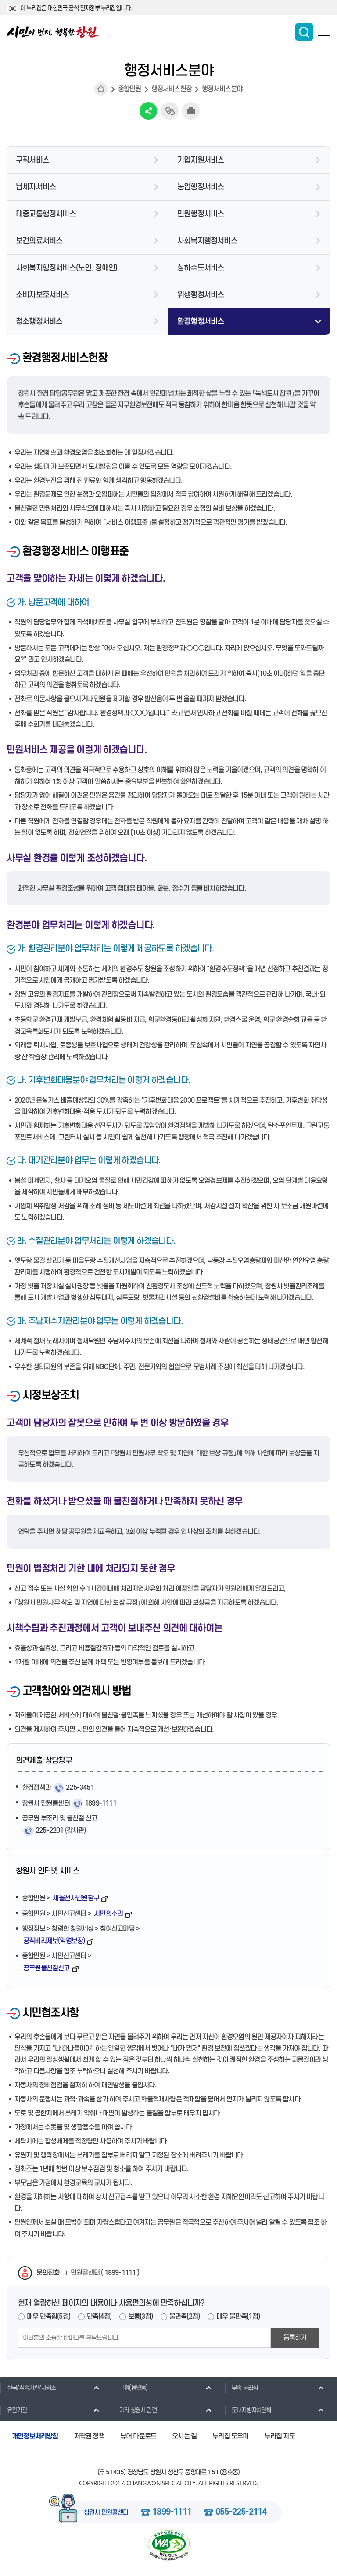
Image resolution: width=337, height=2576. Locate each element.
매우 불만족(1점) (238, 2317)
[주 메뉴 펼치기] (324, 32)
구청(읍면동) (133, 2388)
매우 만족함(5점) (48, 2317)
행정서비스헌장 (172, 89)
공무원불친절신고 (47, 1968)
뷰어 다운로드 (138, 2436)
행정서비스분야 (222, 89)
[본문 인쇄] (191, 111)
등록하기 (295, 2338)
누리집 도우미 (230, 2436)
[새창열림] (168, 2546)
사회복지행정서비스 (207, 241)
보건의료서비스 (39, 241)
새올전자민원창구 (76, 1898)
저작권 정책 (89, 2436)
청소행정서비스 (39, 321)
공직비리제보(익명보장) (54, 1941)
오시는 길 (184, 2436)
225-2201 (50, 1831)
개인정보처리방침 (35, 2436)
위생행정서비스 (201, 295)
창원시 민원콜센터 (106, 2513)
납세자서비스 (36, 187)
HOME (101, 89)
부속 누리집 (245, 2388)
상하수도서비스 (201, 268)
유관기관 (17, 2410)
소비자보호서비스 (43, 295)
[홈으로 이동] (54, 32)
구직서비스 (32, 160)
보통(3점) (140, 2317)
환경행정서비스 (201, 321)
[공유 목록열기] (148, 111)
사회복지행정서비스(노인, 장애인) (67, 268)
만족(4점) (99, 2317)
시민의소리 (108, 1914)
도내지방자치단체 (251, 2410)
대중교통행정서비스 (46, 214)
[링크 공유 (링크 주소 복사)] (170, 111)
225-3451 (80, 1788)
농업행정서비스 (201, 187)
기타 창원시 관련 (138, 2410)
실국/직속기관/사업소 (31, 2388)
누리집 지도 (280, 2436)
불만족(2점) (185, 2317)
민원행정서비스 (201, 214)
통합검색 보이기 (304, 32)
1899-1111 (100, 1803)
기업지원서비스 (201, 160)
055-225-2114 (241, 2512)
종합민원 (130, 89)
